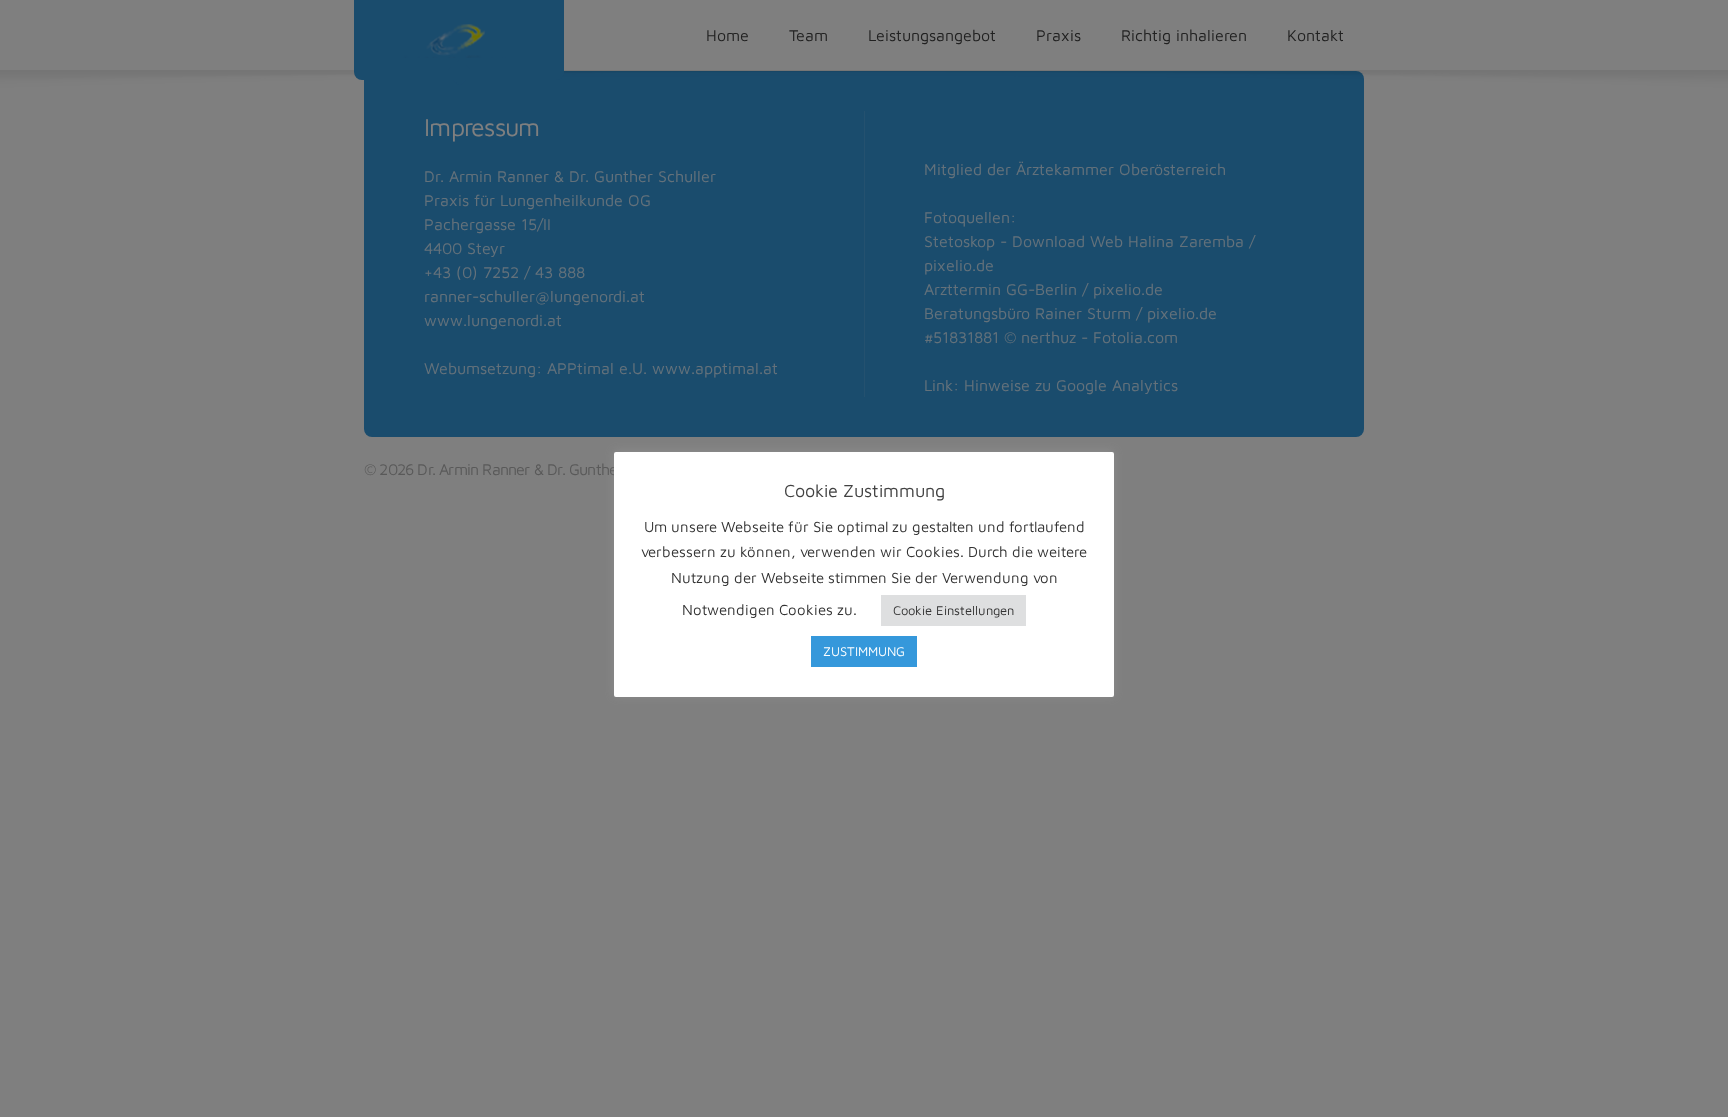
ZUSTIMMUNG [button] (864, 651)
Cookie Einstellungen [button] (953, 610)
